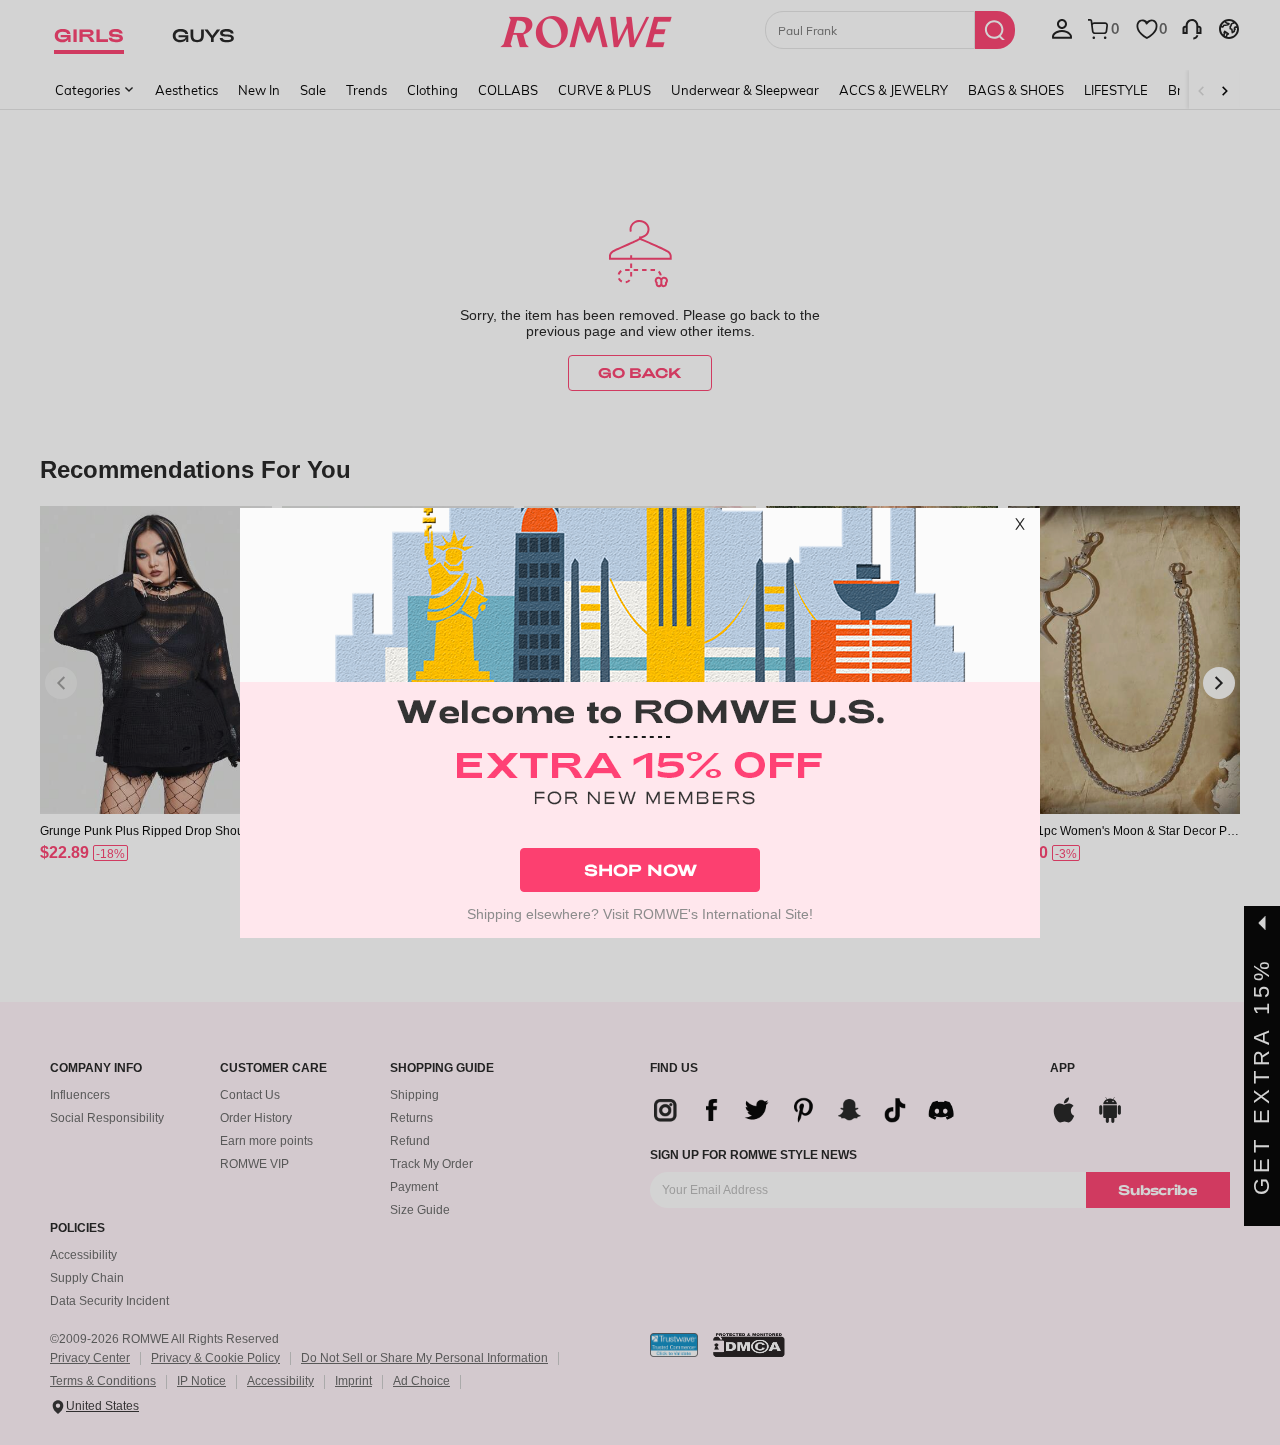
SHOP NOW (640, 869)
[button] (1020, 528)
